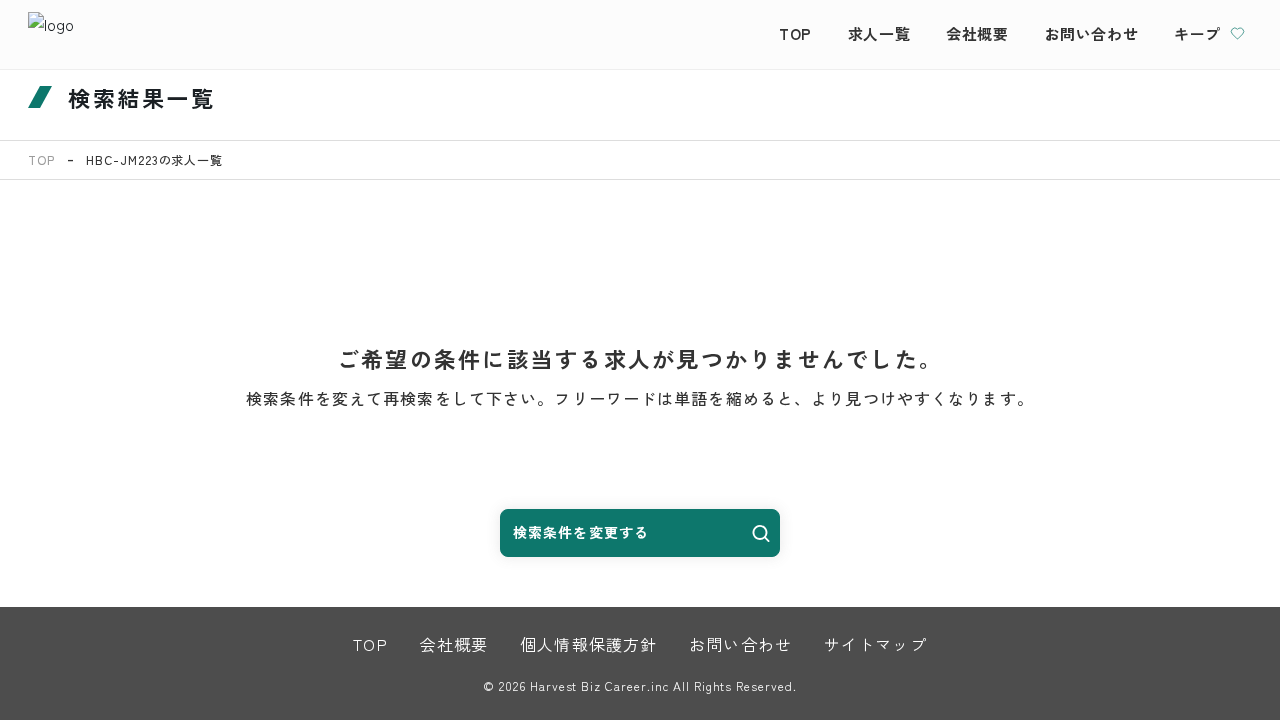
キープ (1197, 33)
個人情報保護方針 (588, 644)
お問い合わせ (1092, 33)
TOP (795, 33)
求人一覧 (879, 33)
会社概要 (977, 33)
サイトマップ (875, 644)
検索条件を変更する (581, 532)
